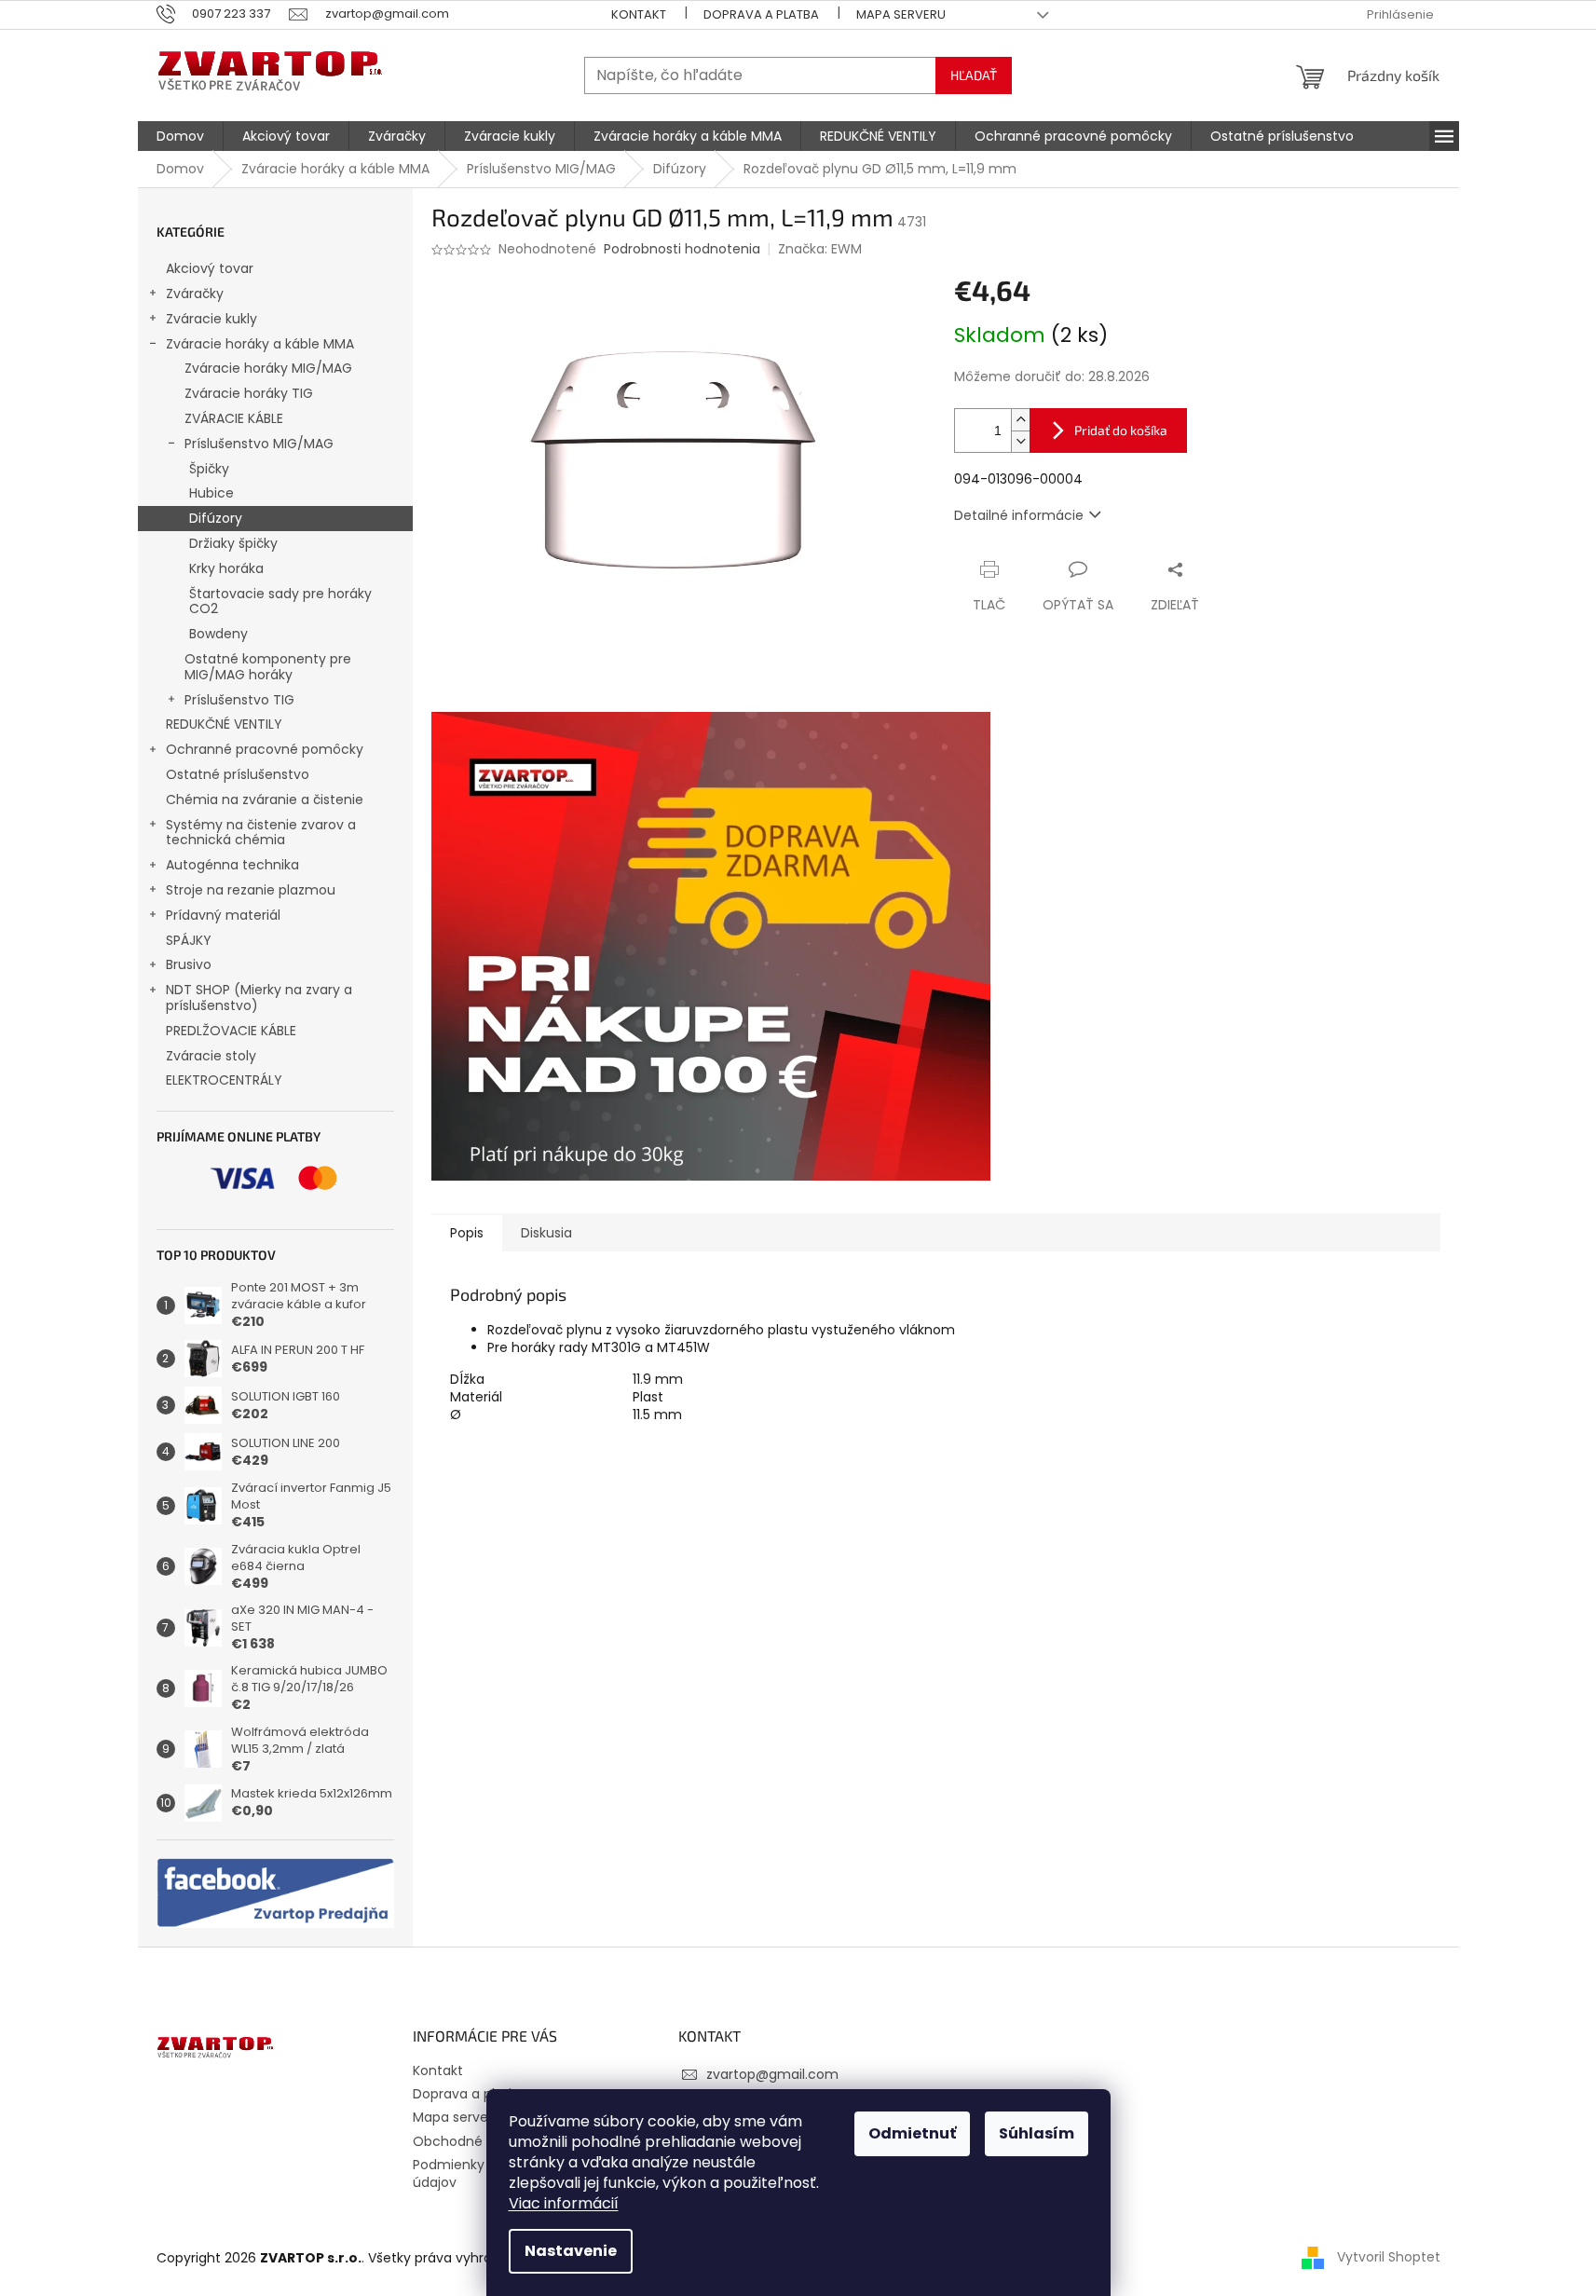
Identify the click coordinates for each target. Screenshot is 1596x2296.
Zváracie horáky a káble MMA (260, 344)
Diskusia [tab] (546, 1233)
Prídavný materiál (223, 915)
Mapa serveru (901, 14)
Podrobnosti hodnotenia (682, 249)
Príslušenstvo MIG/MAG (259, 444)
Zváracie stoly (211, 1056)
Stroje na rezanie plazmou (251, 890)
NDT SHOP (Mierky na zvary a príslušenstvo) (259, 998)
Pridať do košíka (1121, 430)
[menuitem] (180, 136)
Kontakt (639, 14)
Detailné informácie (1019, 515)
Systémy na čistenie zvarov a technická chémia (261, 833)
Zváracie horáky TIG (249, 393)
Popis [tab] (467, 1233)
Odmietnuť (912, 2133)
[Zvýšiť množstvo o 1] (1020, 420)
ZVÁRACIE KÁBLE (234, 418)
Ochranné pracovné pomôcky (265, 749)
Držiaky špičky (233, 543)
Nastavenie (571, 2251)
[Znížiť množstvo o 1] (1020, 441)
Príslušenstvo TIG (239, 700)
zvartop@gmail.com (772, 2074)
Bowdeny (218, 634)
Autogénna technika (232, 865)
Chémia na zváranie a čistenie (265, 799)
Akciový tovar (210, 268)
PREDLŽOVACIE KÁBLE (231, 1031)
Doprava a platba (761, 14)
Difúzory (216, 518)
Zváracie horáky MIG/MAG (268, 368)
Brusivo (189, 964)
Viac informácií (564, 2203)
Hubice (211, 493)
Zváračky (195, 294)
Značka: (820, 249)
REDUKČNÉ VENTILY (224, 724)
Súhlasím (1037, 2133)
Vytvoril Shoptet (1389, 2257)
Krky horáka (226, 568)
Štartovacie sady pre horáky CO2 (280, 601)
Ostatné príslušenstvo (238, 774)
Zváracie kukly (211, 319)
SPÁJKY (189, 940)
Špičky (209, 469)
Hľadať (974, 75)
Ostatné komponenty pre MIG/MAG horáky (268, 667)
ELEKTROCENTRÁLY (224, 1080)
